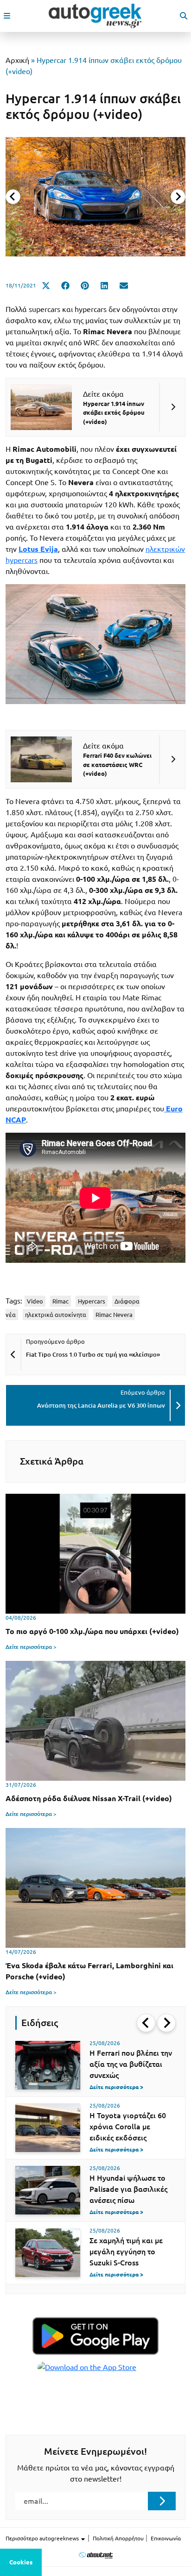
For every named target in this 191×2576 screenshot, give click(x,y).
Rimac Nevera (114, 1315)
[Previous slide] (13, 197)
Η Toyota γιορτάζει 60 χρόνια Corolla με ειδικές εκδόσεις (128, 2127)
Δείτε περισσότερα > (31, 1647)
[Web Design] (96, 2555)
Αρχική (17, 60)
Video (35, 1301)
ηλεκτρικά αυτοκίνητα (56, 1315)
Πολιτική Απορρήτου (118, 2538)
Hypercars (92, 1301)
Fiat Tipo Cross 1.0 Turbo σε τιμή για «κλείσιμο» (93, 1354)
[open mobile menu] (7, 16)
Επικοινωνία (166, 2538)
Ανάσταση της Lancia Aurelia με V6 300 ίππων (101, 1405)
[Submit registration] (162, 2501)
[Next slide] (178, 197)
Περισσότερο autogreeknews (43, 2538)
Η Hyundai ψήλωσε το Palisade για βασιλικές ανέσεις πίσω (128, 2189)
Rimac (60, 1301)
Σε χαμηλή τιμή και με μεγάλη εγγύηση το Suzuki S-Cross (126, 2252)
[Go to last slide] (146, 2023)
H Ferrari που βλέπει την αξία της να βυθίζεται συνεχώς (131, 2064)
